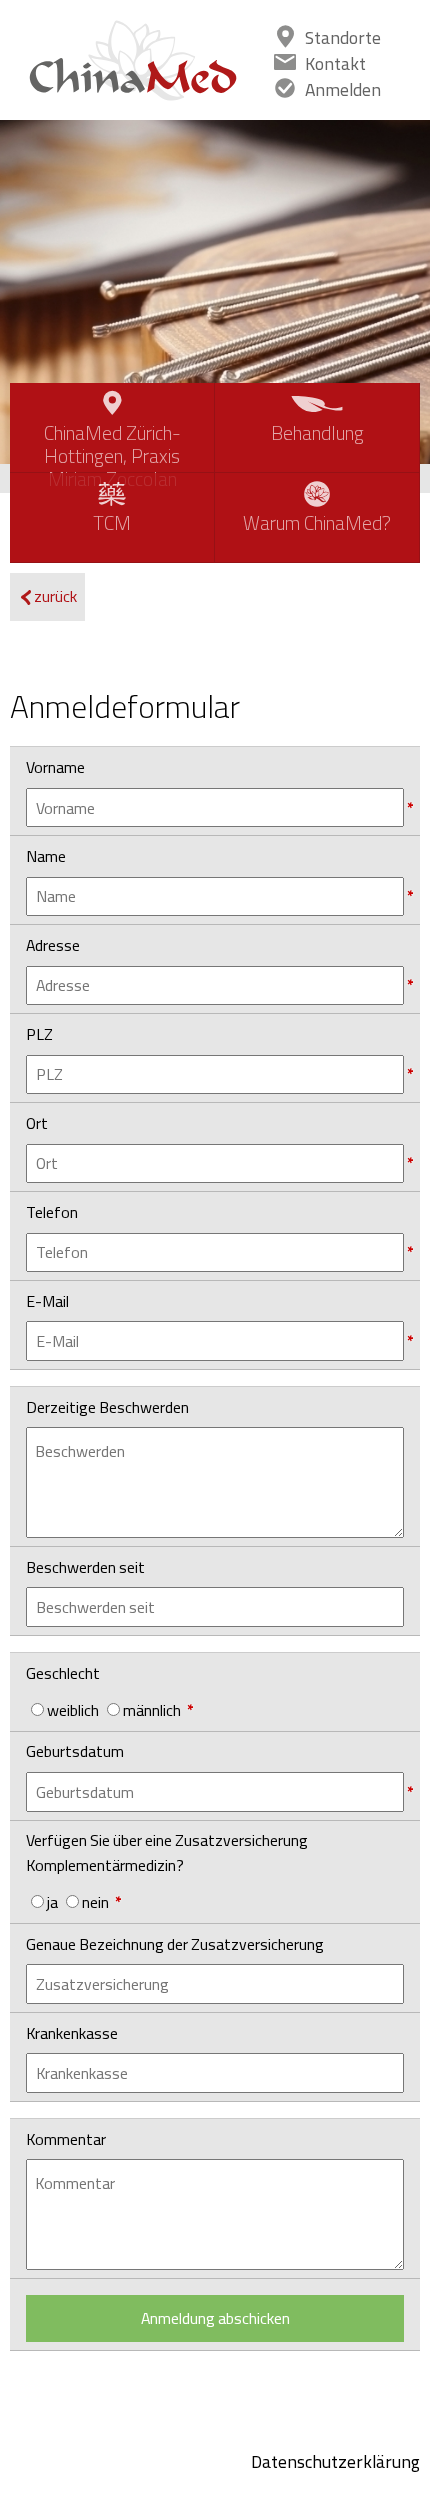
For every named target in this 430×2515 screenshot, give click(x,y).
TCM (112, 523)
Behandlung (317, 433)
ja (52, 1902)
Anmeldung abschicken (215, 2318)
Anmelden (343, 89)
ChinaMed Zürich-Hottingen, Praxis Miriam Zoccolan (112, 444)
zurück (55, 596)
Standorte (343, 37)
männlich (152, 1710)
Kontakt (335, 63)
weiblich (73, 1710)
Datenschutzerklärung (335, 2461)
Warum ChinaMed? (317, 523)
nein (95, 1902)
